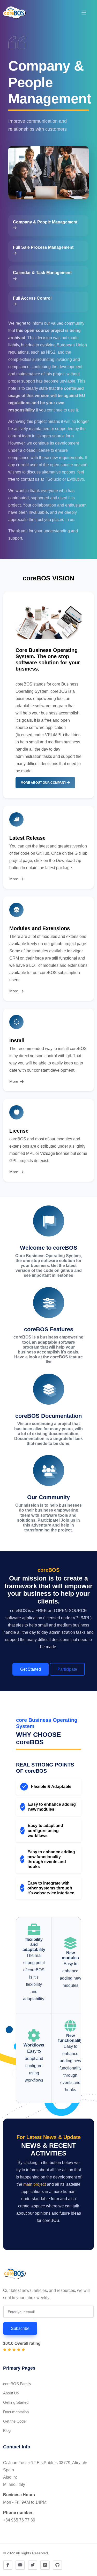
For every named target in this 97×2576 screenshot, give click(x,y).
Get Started (31, 1669)
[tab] (48, 226)
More (14, 879)
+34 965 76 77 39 (19, 2520)
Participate (67, 1669)
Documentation (16, 2412)
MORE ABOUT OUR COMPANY (44, 783)
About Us (11, 2393)
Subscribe (20, 2328)
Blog (7, 2430)
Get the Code (14, 2421)
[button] (84, 13)
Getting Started (16, 2402)
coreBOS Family (17, 2384)
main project (35, 2184)
